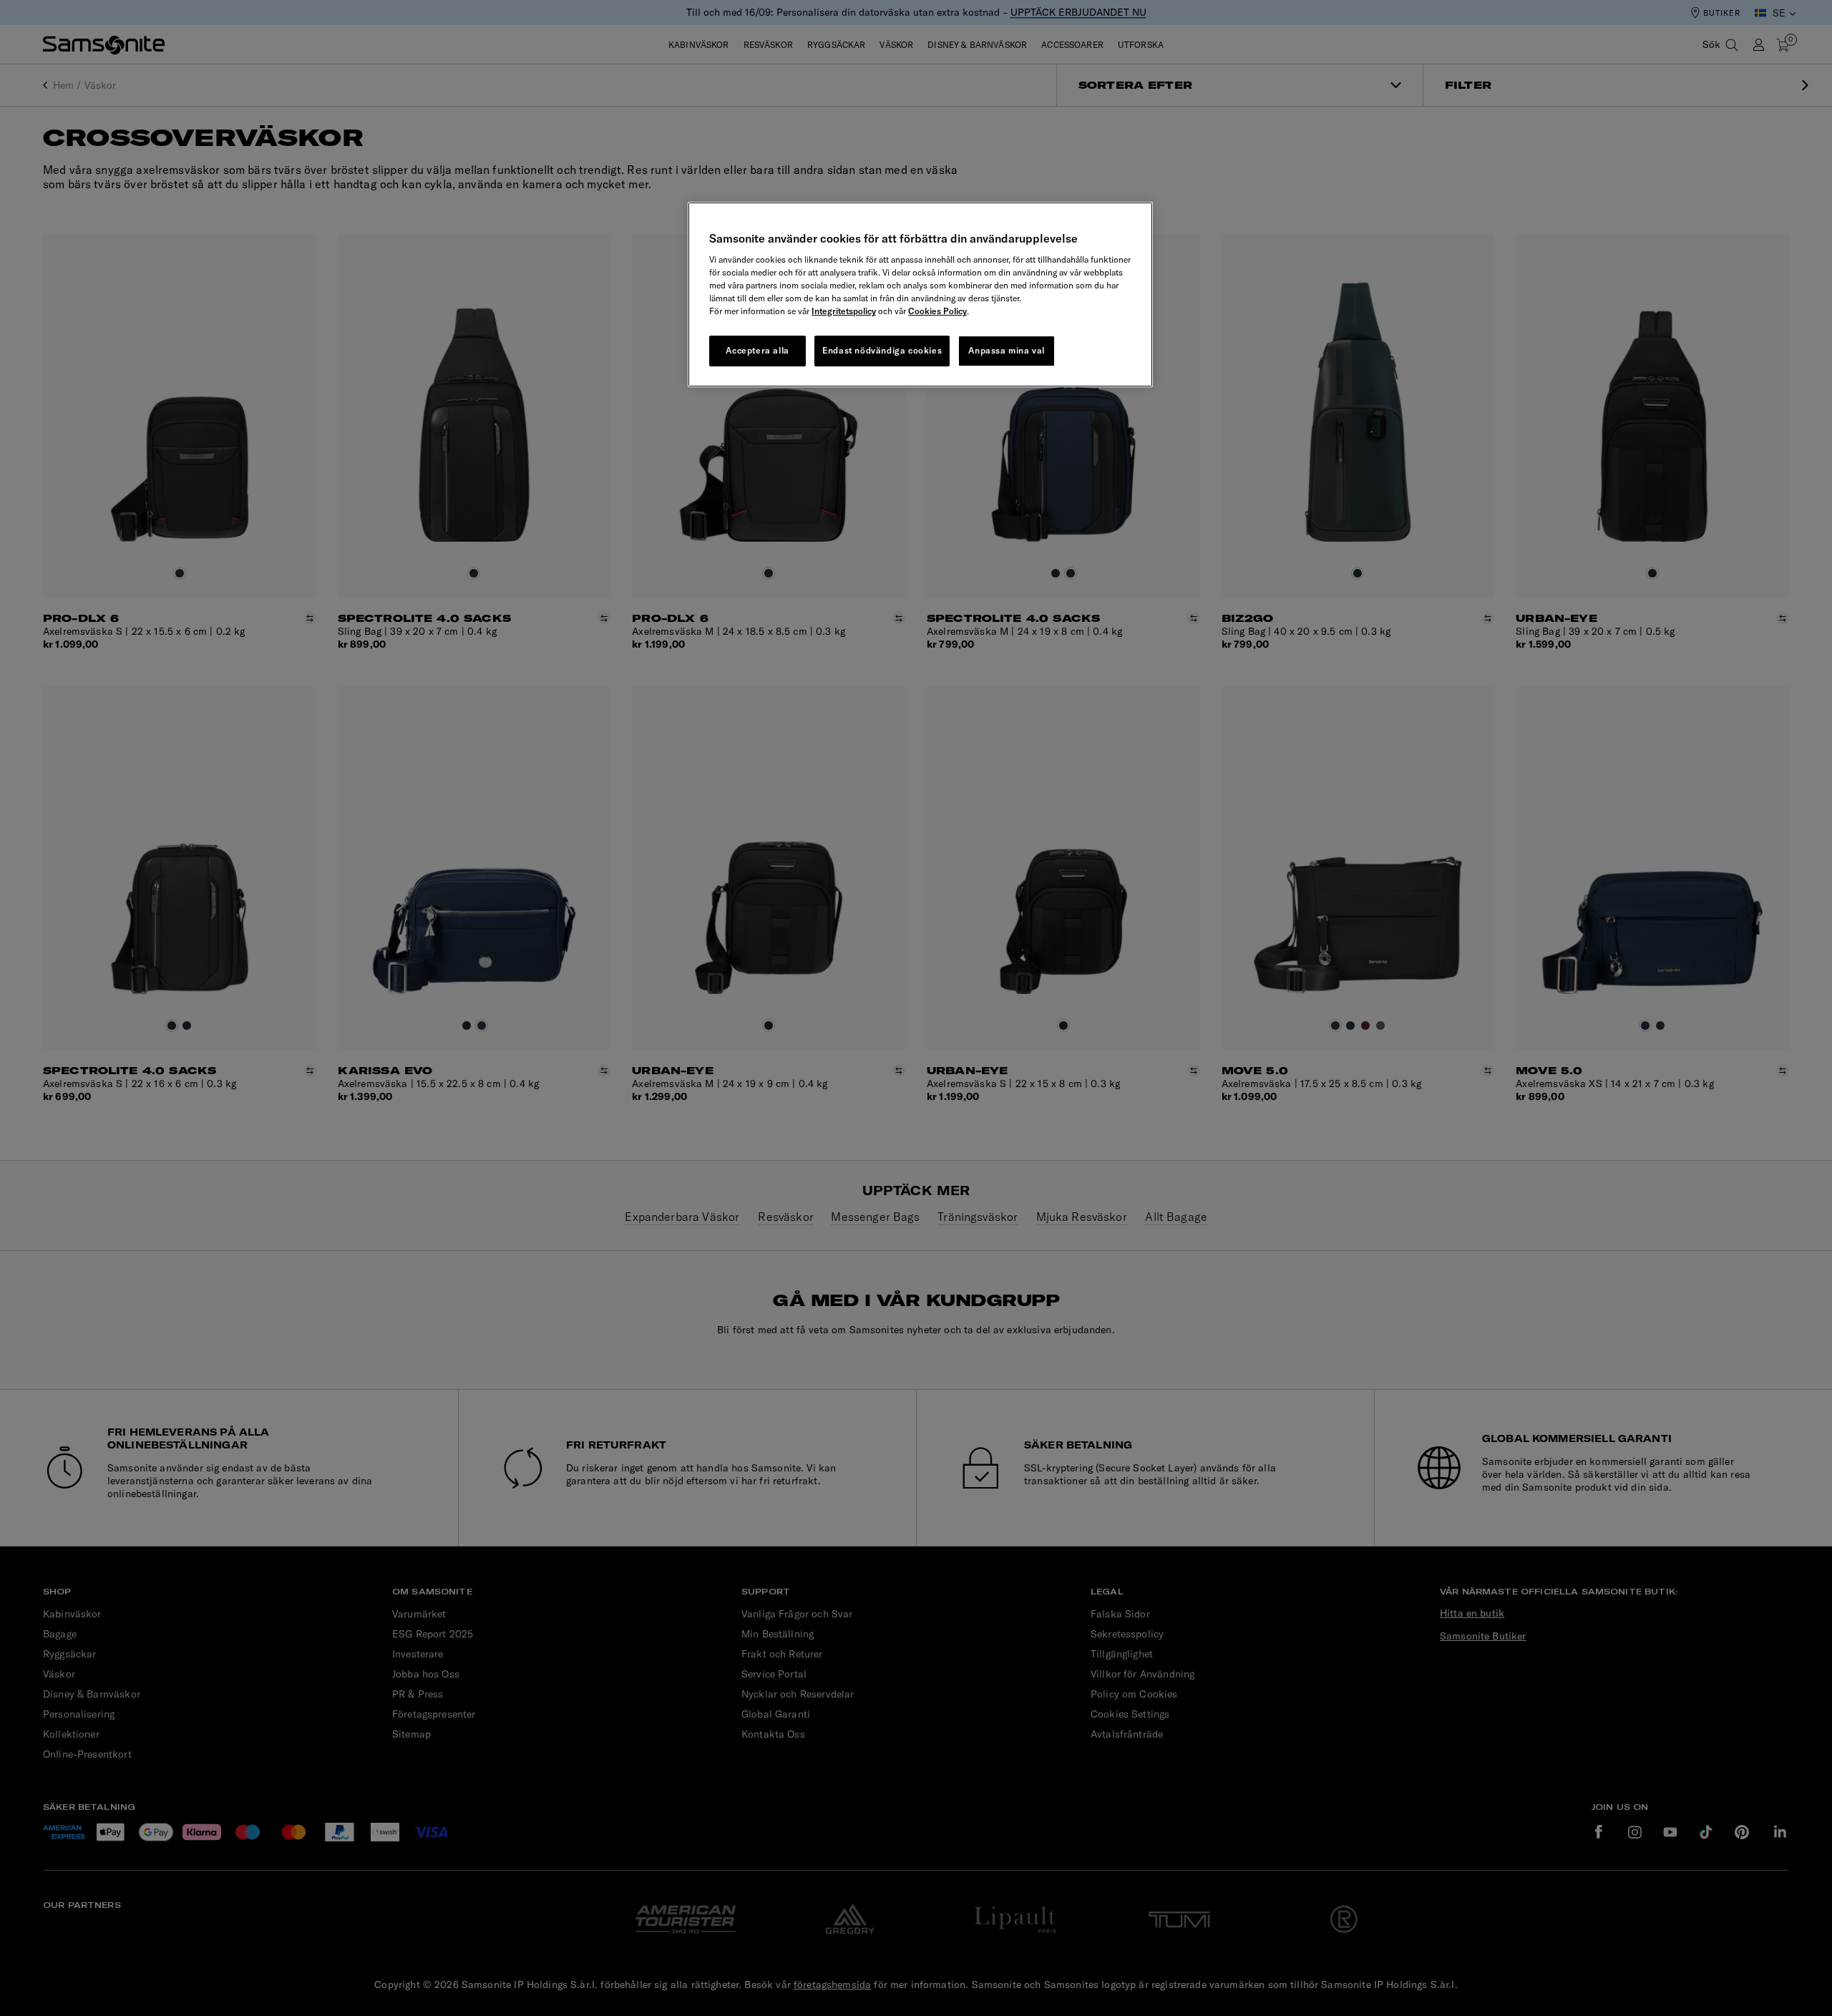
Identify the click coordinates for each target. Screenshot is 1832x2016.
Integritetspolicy (844, 311)
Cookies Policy (937, 311)
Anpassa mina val (1007, 350)
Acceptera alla (757, 350)
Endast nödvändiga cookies (882, 350)
